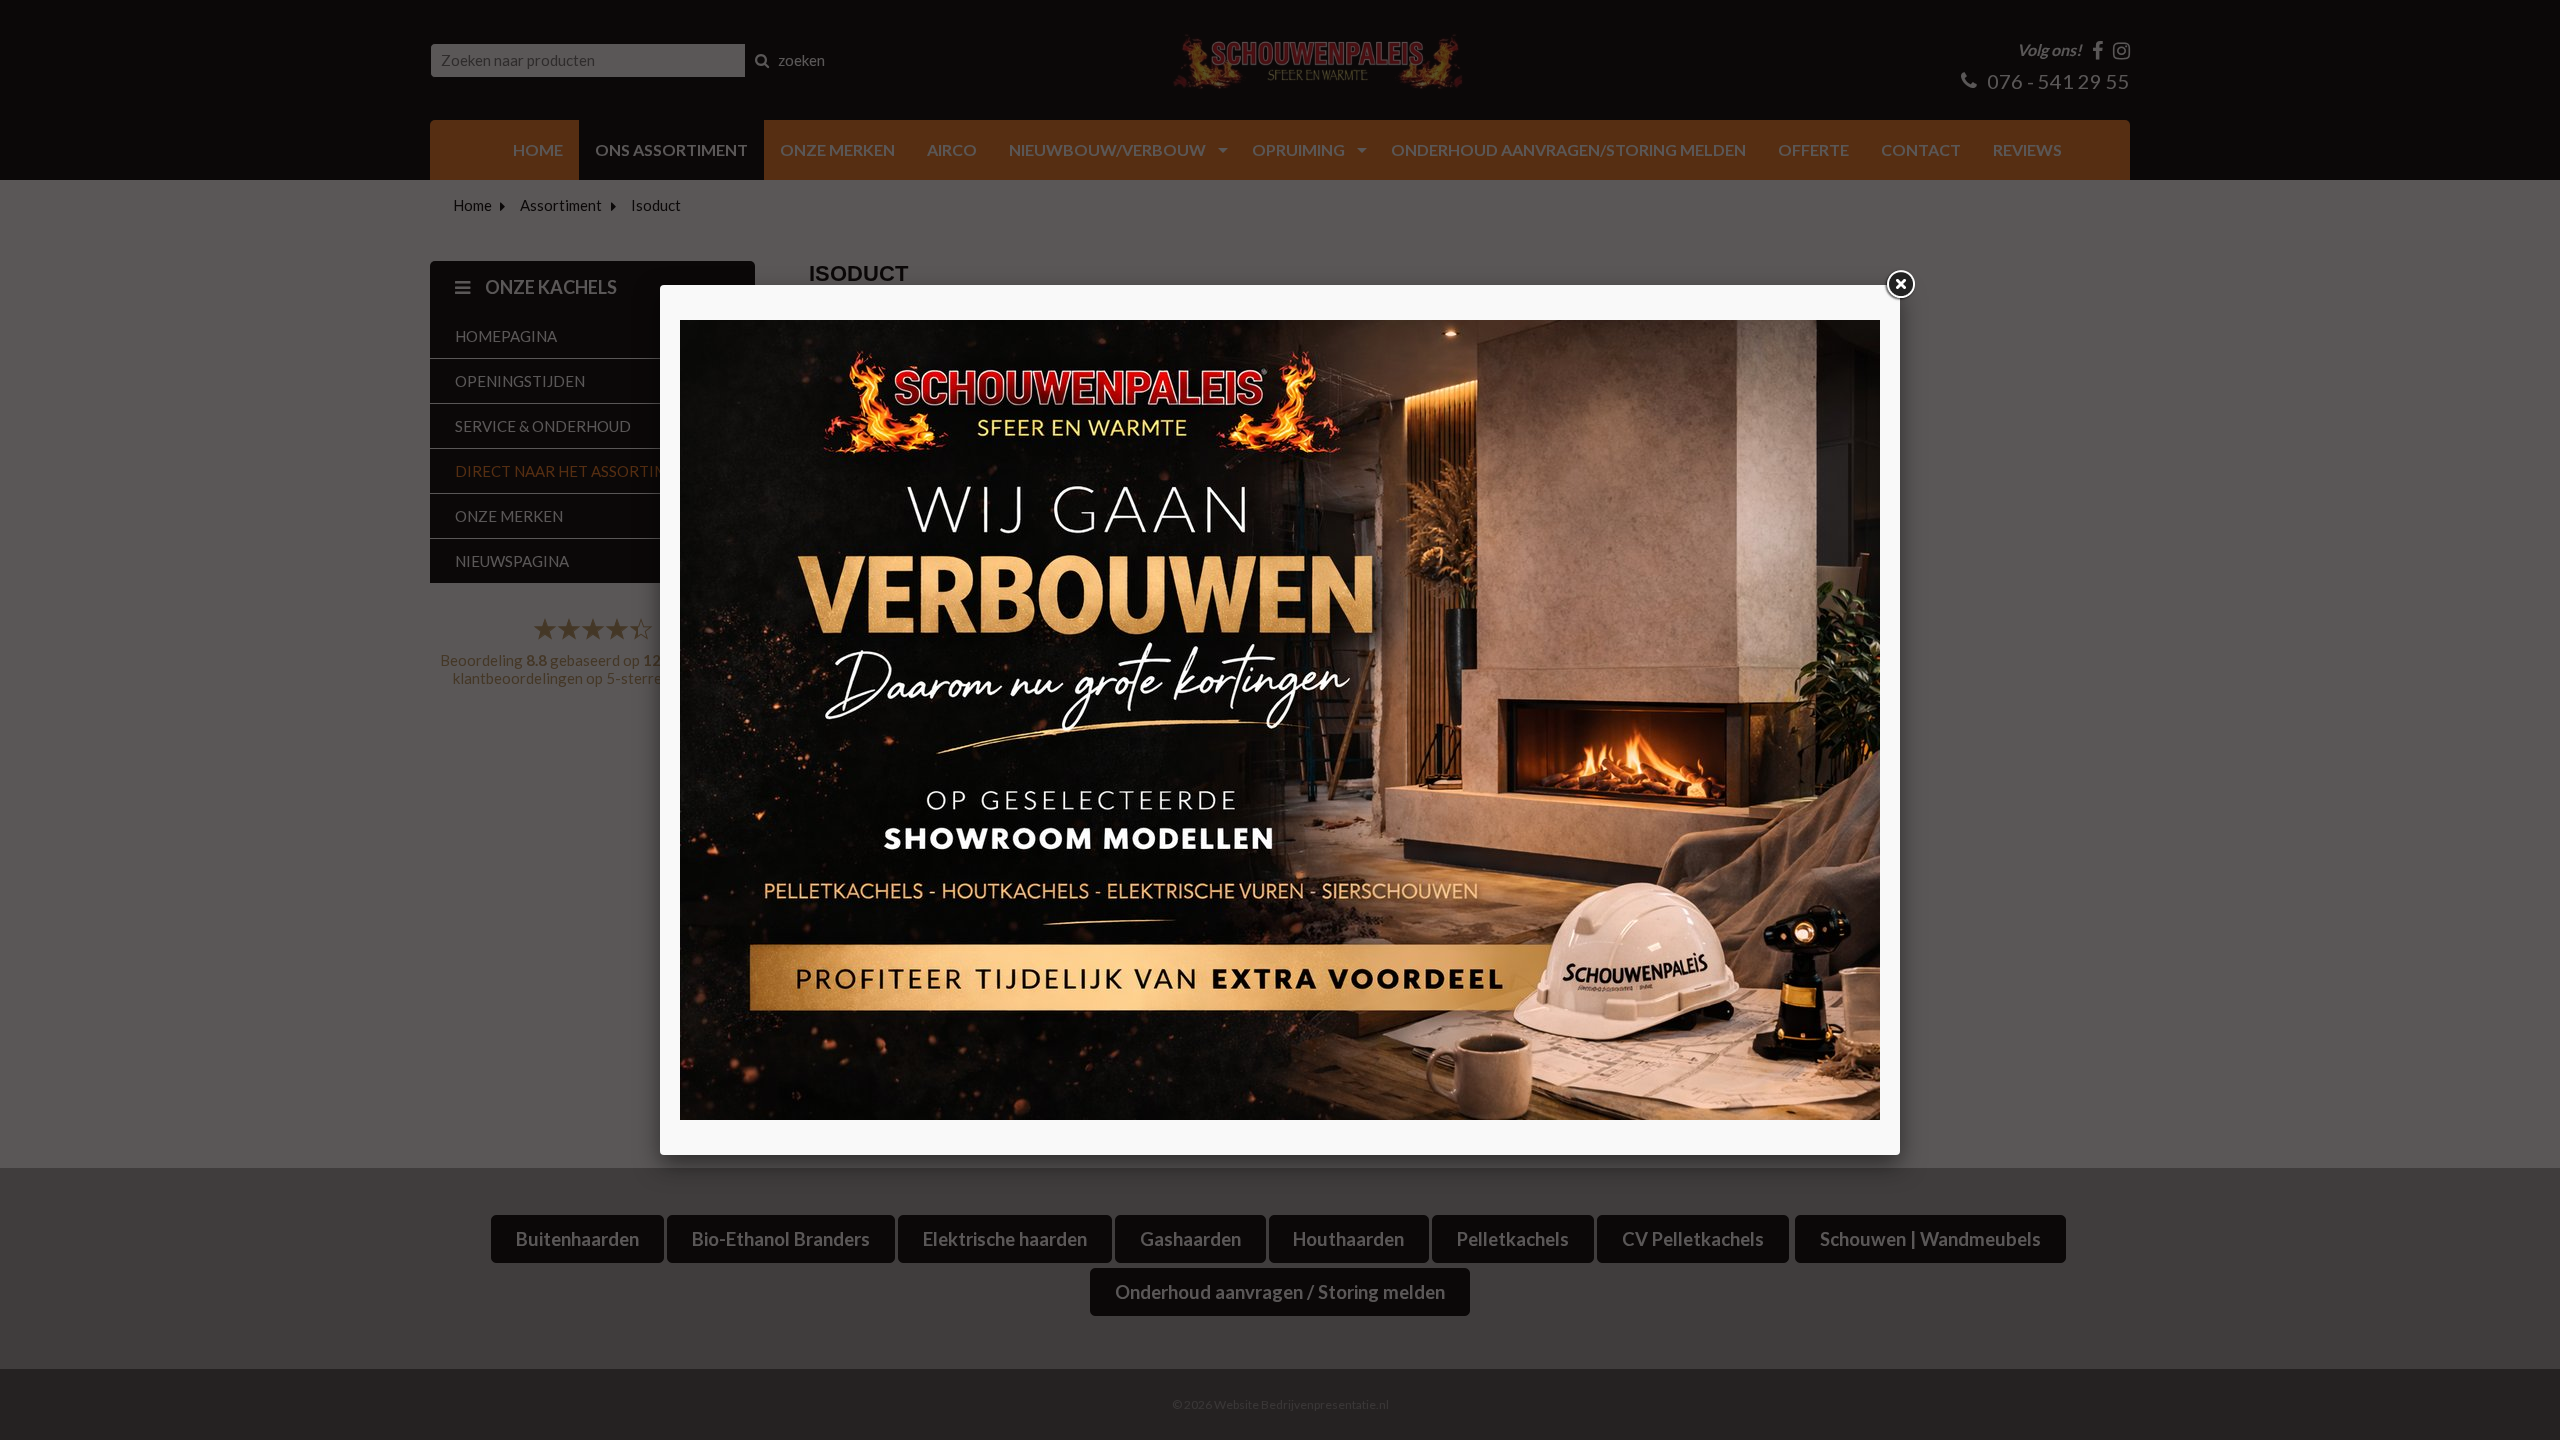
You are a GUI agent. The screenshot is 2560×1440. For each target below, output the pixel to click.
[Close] (1900, 285)
